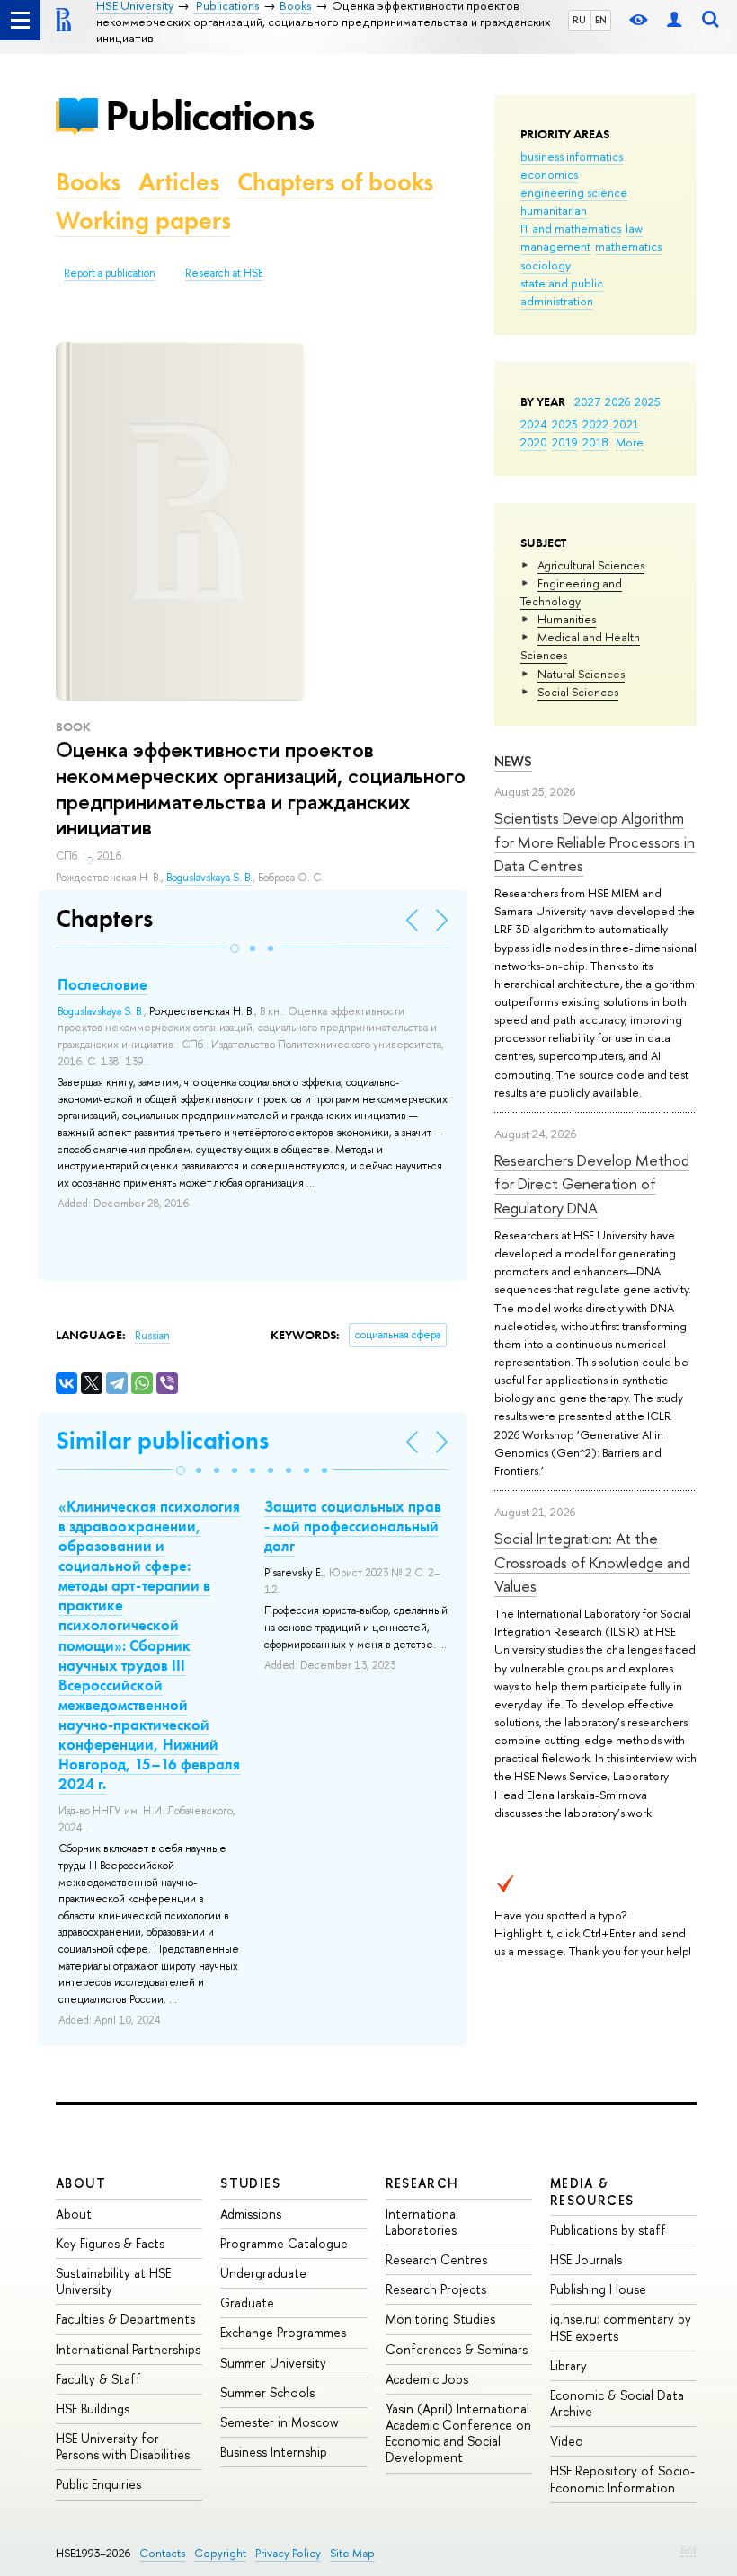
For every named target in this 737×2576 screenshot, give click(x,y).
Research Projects (436, 2289)
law (634, 228)
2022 (595, 424)
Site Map (352, 2553)
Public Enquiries (98, 2484)
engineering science (574, 192)
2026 (617, 401)
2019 (565, 442)
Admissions (251, 2214)
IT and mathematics (571, 228)
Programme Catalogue (284, 2243)
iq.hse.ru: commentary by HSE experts (621, 2327)
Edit (688, 2550)
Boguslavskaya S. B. (209, 878)
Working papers (143, 221)
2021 (626, 424)
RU (579, 20)
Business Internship (274, 2452)
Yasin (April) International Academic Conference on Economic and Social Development (458, 2433)
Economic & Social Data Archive (617, 2403)
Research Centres (436, 2259)
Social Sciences (578, 692)
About (81, 2183)
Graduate (247, 2303)
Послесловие (102, 984)
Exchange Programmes (283, 2332)
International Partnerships (128, 2349)
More (630, 442)
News (513, 761)
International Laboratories (422, 2222)
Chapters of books (335, 182)
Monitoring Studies (440, 2319)
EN (601, 20)
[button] (235, 948)
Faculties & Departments (125, 2319)
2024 (534, 424)
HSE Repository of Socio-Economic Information (622, 2479)
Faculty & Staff (98, 2379)
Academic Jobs (427, 2379)
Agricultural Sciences (591, 565)
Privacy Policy (288, 2553)
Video (567, 2441)
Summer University (273, 2363)
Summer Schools (267, 2392)
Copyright (220, 2553)
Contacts (162, 2553)
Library (568, 2365)
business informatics (572, 156)
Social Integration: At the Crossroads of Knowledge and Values (592, 1562)
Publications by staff (608, 2230)
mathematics (628, 246)
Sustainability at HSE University (113, 2281)
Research (422, 2183)
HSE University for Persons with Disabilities (123, 2446)
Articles (179, 182)
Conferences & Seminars (457, 2349)
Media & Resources (592, 2191)
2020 (534, 442)
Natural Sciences (581, 674)
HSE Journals (586, 2259)
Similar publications (162, 1440)
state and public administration (562, 292)
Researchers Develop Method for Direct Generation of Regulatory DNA (592, 1184)
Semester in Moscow (280, 2422)
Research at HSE (224, 273)
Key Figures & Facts (110, 2243)
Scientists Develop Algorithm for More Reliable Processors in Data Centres (595, 842)
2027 (587, 401)
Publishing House (598, 2289)
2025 (648, 401)
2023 (565, 424)
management (555, 246)
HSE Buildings (93, 2408)
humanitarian (554, 210)
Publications (209, 115)
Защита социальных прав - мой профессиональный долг (353, 1526)
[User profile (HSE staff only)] (674, 20)
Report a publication (110, 273)
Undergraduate (263, 2273)
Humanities (567, 619)
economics (549, 174)
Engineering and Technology (571, 592)
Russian (152, 1336)
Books (88, 182)
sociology (546, 265)
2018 (595, 442)
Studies (250, 2183)
